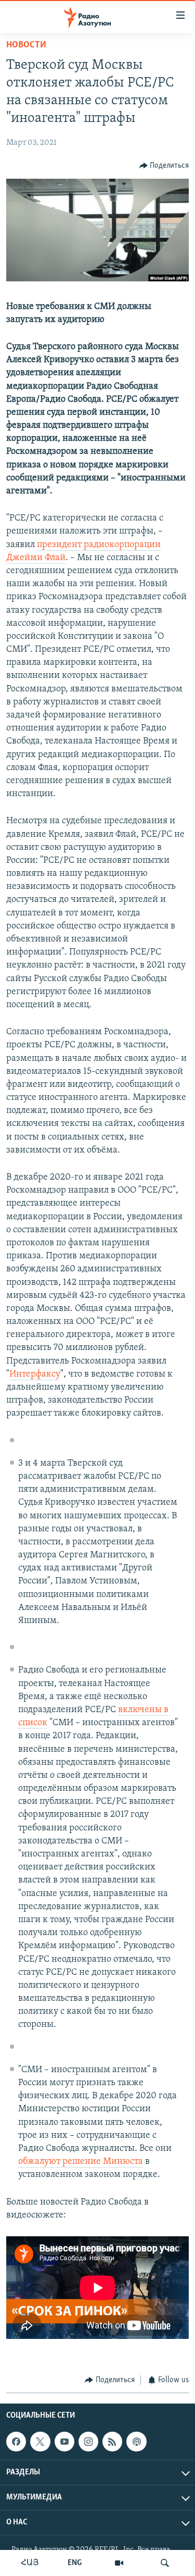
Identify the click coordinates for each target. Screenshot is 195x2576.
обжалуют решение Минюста (81, 2162)
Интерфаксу (35, 1374)
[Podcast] (136, 2442)
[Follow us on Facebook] (16, 2442)
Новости (26, 45)
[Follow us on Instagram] (88, 2442)
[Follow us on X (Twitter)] (40, 2442)
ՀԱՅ (30, 2563)
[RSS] (112, 2442)
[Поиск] (165, 2563)
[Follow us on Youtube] (64, 2442)
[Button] (164, 166)
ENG (75, 2563)
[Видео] (119, 2563)
